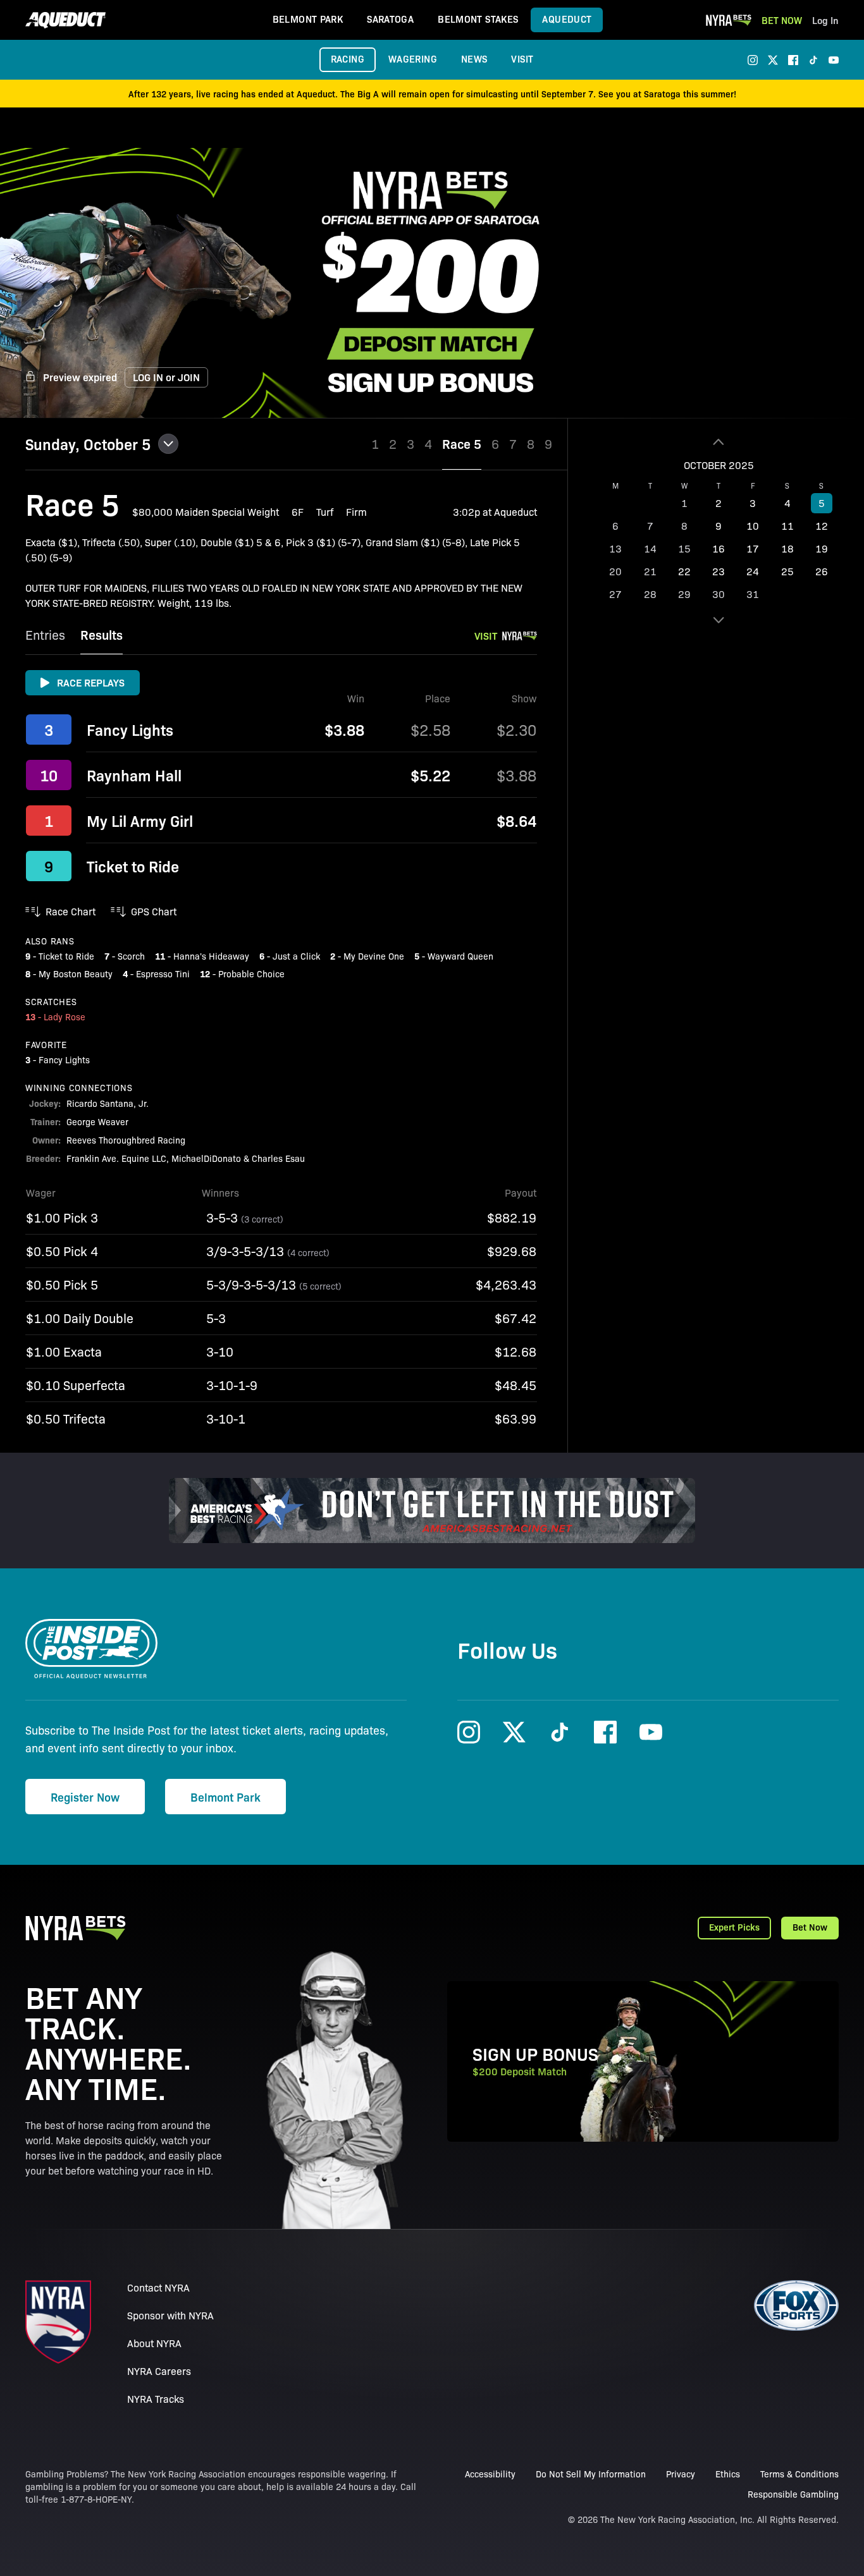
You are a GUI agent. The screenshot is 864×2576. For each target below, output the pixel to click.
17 (753, 548)
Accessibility (490, 2474)
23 (719, 571)
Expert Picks (734, 1927)
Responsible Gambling (793, 2494)
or (166, 377)
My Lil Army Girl (140, 821)
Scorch (131, 956)
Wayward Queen (460, 956)
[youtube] (834, 60)
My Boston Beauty (76, 974)
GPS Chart (154, 911)
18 (787, 548)
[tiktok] (813, 60)
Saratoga (390, 19)
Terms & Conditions (799, 2474)
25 (787, 571)
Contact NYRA (158, 2287)
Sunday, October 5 (88, 444)
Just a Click (296, 956)
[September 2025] (719, 442)
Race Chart (71, 911)
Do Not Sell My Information (591, 2474)
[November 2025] (719, 620)
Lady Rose (65, 1016)
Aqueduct (567, 19)
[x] (773, 60)
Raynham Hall (134, 775)
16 (719, 548)
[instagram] (753, 60)
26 (822, 571)
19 (822, 548)
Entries (45, 634)
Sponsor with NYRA (170, 2315)
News (474, 58)
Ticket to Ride (133, 866)
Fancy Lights (130, 729)
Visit (522, 58)
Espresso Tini (163, 974)
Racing (348, 58)
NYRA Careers (159, 2371)
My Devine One (374, 956)
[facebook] (793, 60)
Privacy (681, 2474)
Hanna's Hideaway (211, 956)
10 (753, 526)
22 (684, 571)
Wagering (413, 58)
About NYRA (154, 2343)
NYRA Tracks (156, 2399)
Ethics (728, 2474)
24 (753, 571)
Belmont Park (308, 19)
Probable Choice (251, 974)
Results (102, 634)
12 (822, 526)
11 (787, 526)
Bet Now (782, 20)
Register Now (85, 1797)
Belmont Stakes (478, 19)
